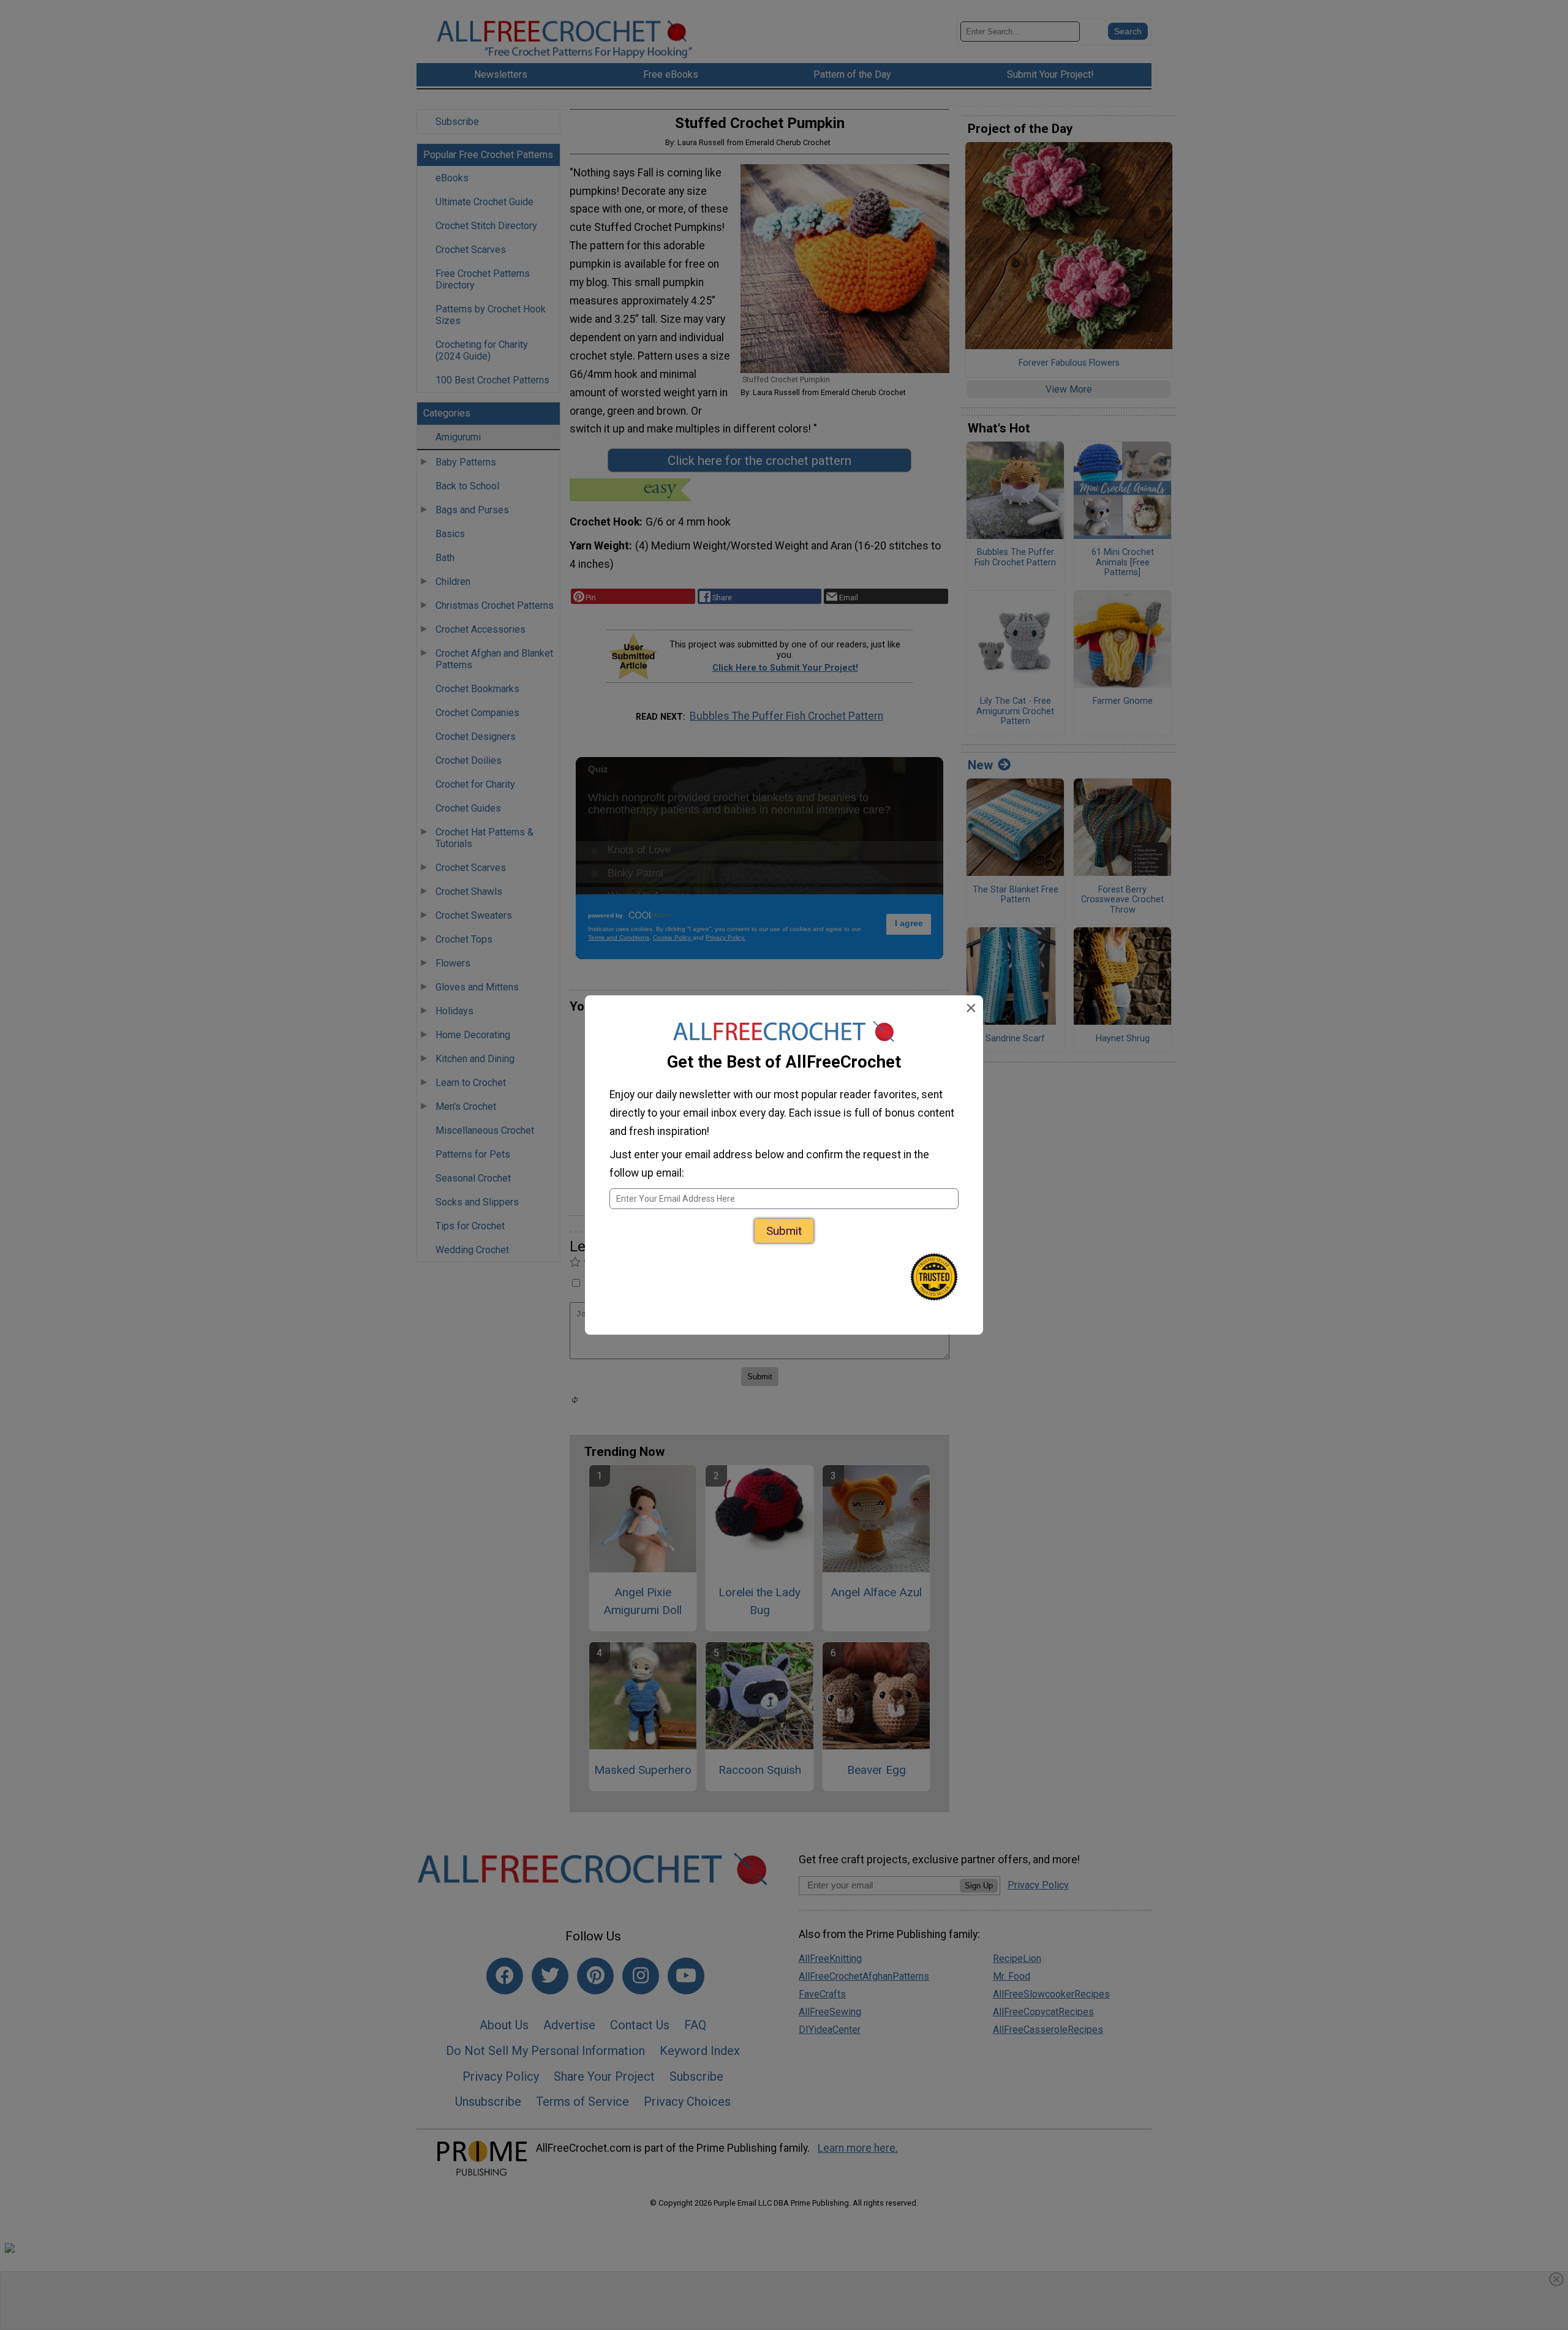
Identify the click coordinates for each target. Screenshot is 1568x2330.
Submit (784, 1231)
